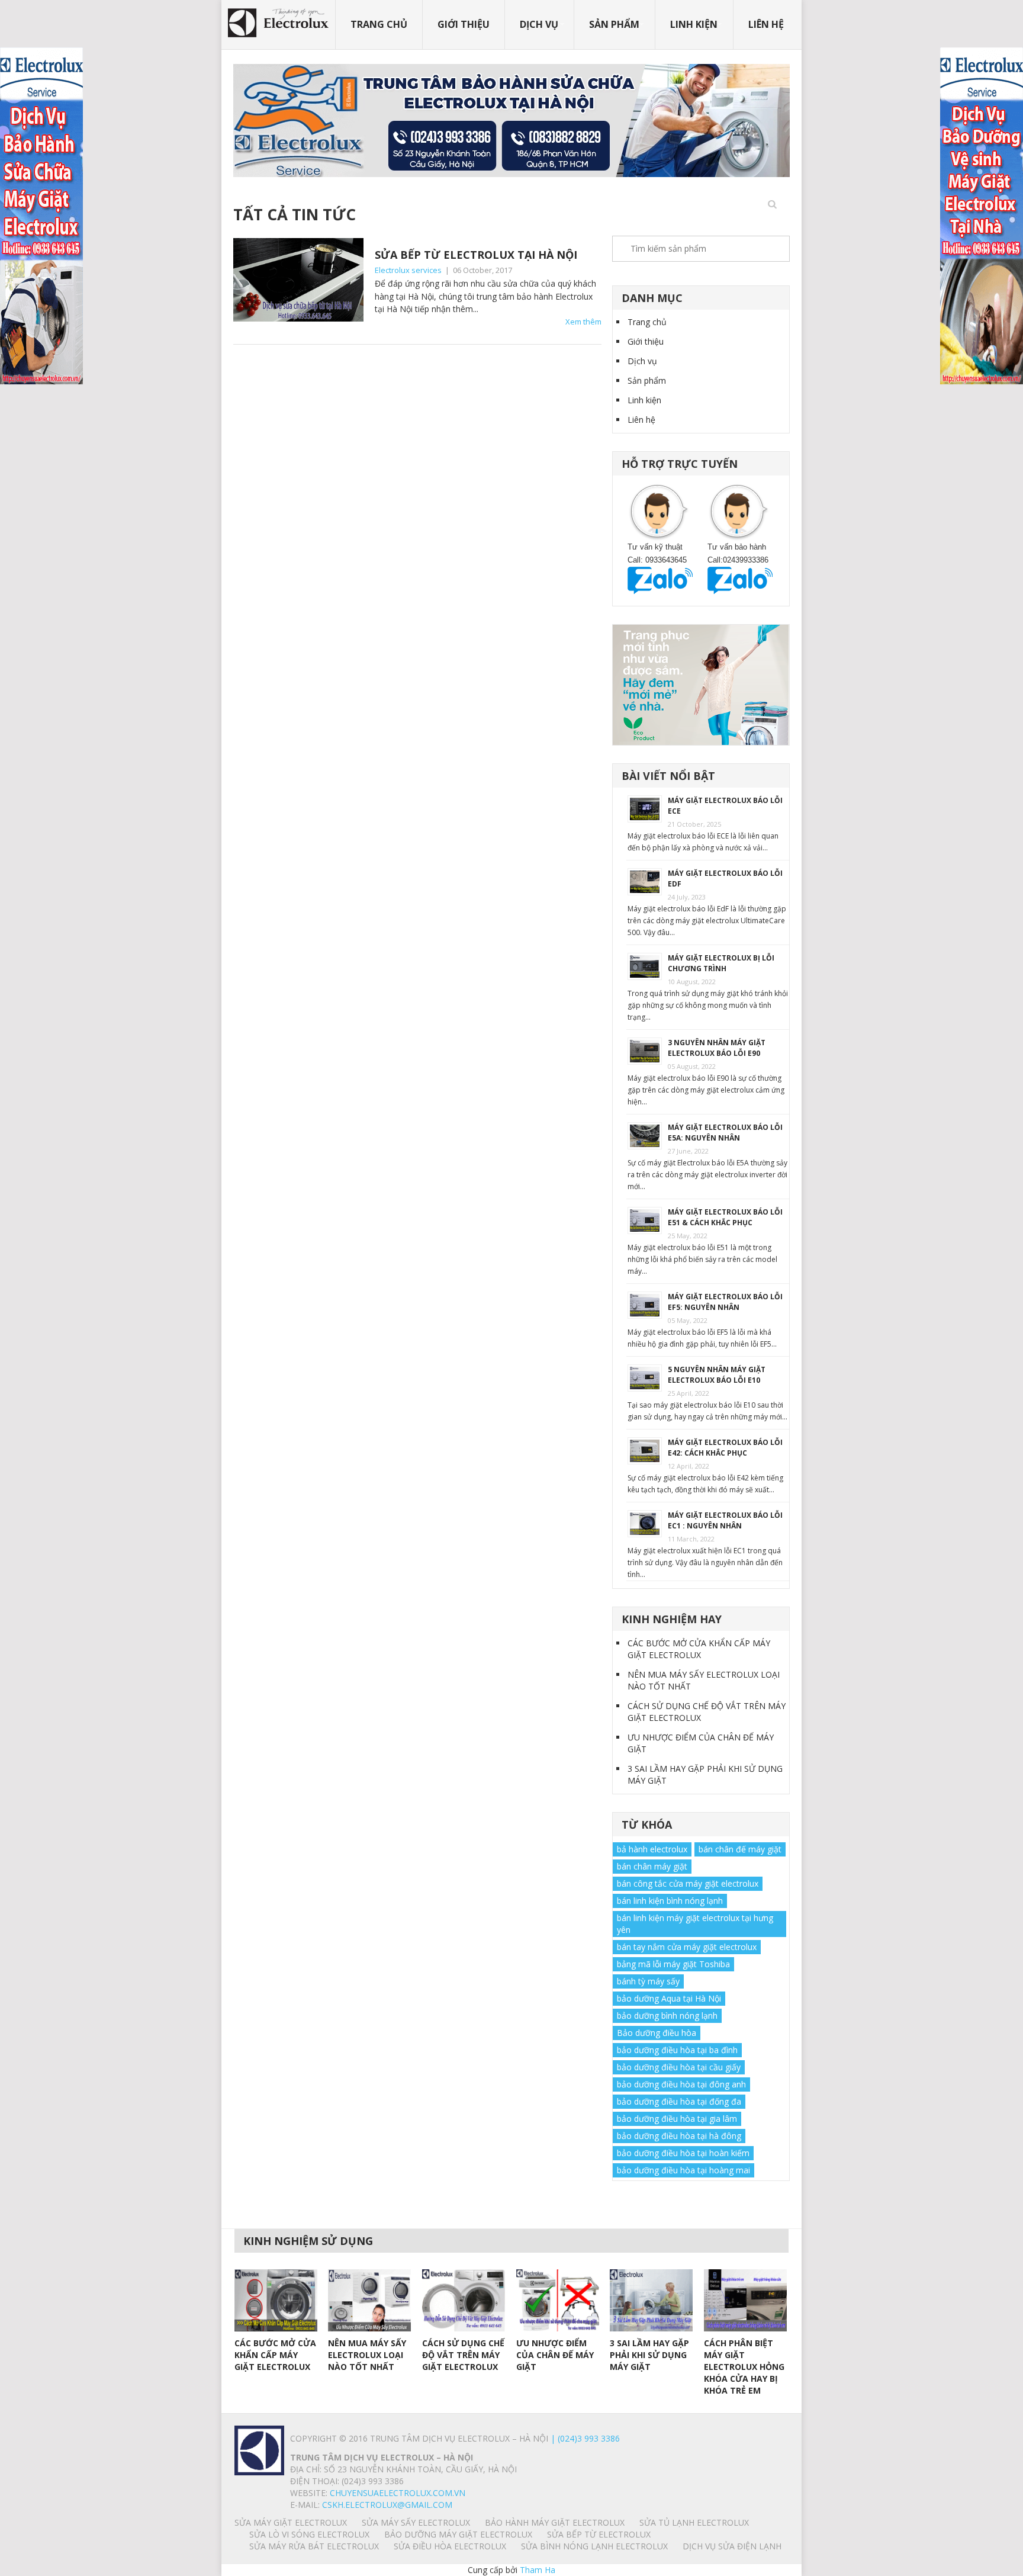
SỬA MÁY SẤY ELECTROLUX (416, 2522)
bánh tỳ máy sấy (648, 1981)
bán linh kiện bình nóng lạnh (670, 1901)
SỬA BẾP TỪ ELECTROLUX (599, 2534)
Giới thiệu (464, 24)
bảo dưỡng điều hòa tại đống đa (679, 2101)
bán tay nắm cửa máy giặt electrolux (687, 1947)
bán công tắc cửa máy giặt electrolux (688, 1883)
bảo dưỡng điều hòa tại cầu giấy (679, 2067)
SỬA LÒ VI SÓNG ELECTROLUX (309, 2534)
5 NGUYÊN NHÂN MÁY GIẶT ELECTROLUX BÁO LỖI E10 (717, 1375)
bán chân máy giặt (652, 1866)
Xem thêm (583, 322)
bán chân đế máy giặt (740, 1849)
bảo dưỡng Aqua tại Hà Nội (669, 1998)
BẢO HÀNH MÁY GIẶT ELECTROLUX (555, 2522)
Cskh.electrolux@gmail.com (387, 2505)
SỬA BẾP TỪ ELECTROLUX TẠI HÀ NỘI (476, 255)
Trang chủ (379, 24)
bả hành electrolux (652, 1849)
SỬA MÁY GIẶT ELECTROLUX (291, 2522)
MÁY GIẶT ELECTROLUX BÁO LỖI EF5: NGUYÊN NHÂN (725, 1302)
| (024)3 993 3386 (584, 2438)
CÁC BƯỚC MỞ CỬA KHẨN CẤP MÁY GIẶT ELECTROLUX (699, 1649)
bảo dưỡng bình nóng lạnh (667, 2015)
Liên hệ (766, 24)
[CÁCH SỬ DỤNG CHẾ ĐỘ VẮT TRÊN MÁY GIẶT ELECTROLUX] (464, 2300)
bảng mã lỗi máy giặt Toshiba (673, 1964)
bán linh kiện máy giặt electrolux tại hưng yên (695, 1924)
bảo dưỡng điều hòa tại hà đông (679, 2136)
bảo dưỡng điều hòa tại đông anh (681, 2084)
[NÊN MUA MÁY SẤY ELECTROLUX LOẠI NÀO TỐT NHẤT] (369, 2300)
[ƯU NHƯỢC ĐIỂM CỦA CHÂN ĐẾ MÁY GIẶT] (558, 2300)
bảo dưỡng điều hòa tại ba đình (677, 2050)
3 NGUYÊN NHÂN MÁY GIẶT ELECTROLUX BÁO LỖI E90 (717, 1048)
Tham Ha (538, 2570)
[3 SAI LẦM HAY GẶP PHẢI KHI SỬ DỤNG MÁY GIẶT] (651, 2300)
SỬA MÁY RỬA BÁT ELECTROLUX (314, 2546)
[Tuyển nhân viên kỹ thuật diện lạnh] (701, 684)
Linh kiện (694, 24)
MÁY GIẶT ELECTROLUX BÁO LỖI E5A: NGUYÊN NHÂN (725, 1133)
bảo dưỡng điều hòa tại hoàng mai (683, 2170)
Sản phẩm (614, 24)
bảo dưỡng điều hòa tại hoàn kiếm (683, 2153)
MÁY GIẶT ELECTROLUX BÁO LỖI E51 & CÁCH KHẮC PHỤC (725, 1217)
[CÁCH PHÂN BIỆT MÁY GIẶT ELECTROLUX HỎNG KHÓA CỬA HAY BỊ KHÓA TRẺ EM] (745, 2300)
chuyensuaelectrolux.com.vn (398, 2493)
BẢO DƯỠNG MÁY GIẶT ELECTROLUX (458, 2534)
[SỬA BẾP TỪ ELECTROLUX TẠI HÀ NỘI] (298, 280)
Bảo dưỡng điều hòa (657, 2033)
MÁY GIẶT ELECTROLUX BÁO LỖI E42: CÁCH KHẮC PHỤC (725, 1448)
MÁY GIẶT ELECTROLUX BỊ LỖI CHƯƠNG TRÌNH (721, 963)
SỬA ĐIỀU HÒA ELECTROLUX (450, 2546)
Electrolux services (408, 270)
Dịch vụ (539, 24)
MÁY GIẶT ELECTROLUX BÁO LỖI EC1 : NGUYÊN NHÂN (725, 1520)
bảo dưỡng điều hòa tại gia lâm (677, 2119)
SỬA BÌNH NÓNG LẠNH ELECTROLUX (594, 2546)
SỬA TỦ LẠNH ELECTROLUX (694, 2522)
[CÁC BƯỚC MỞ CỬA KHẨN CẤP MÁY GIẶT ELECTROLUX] (276, 2300)
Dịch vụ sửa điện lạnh (732, 2546)
